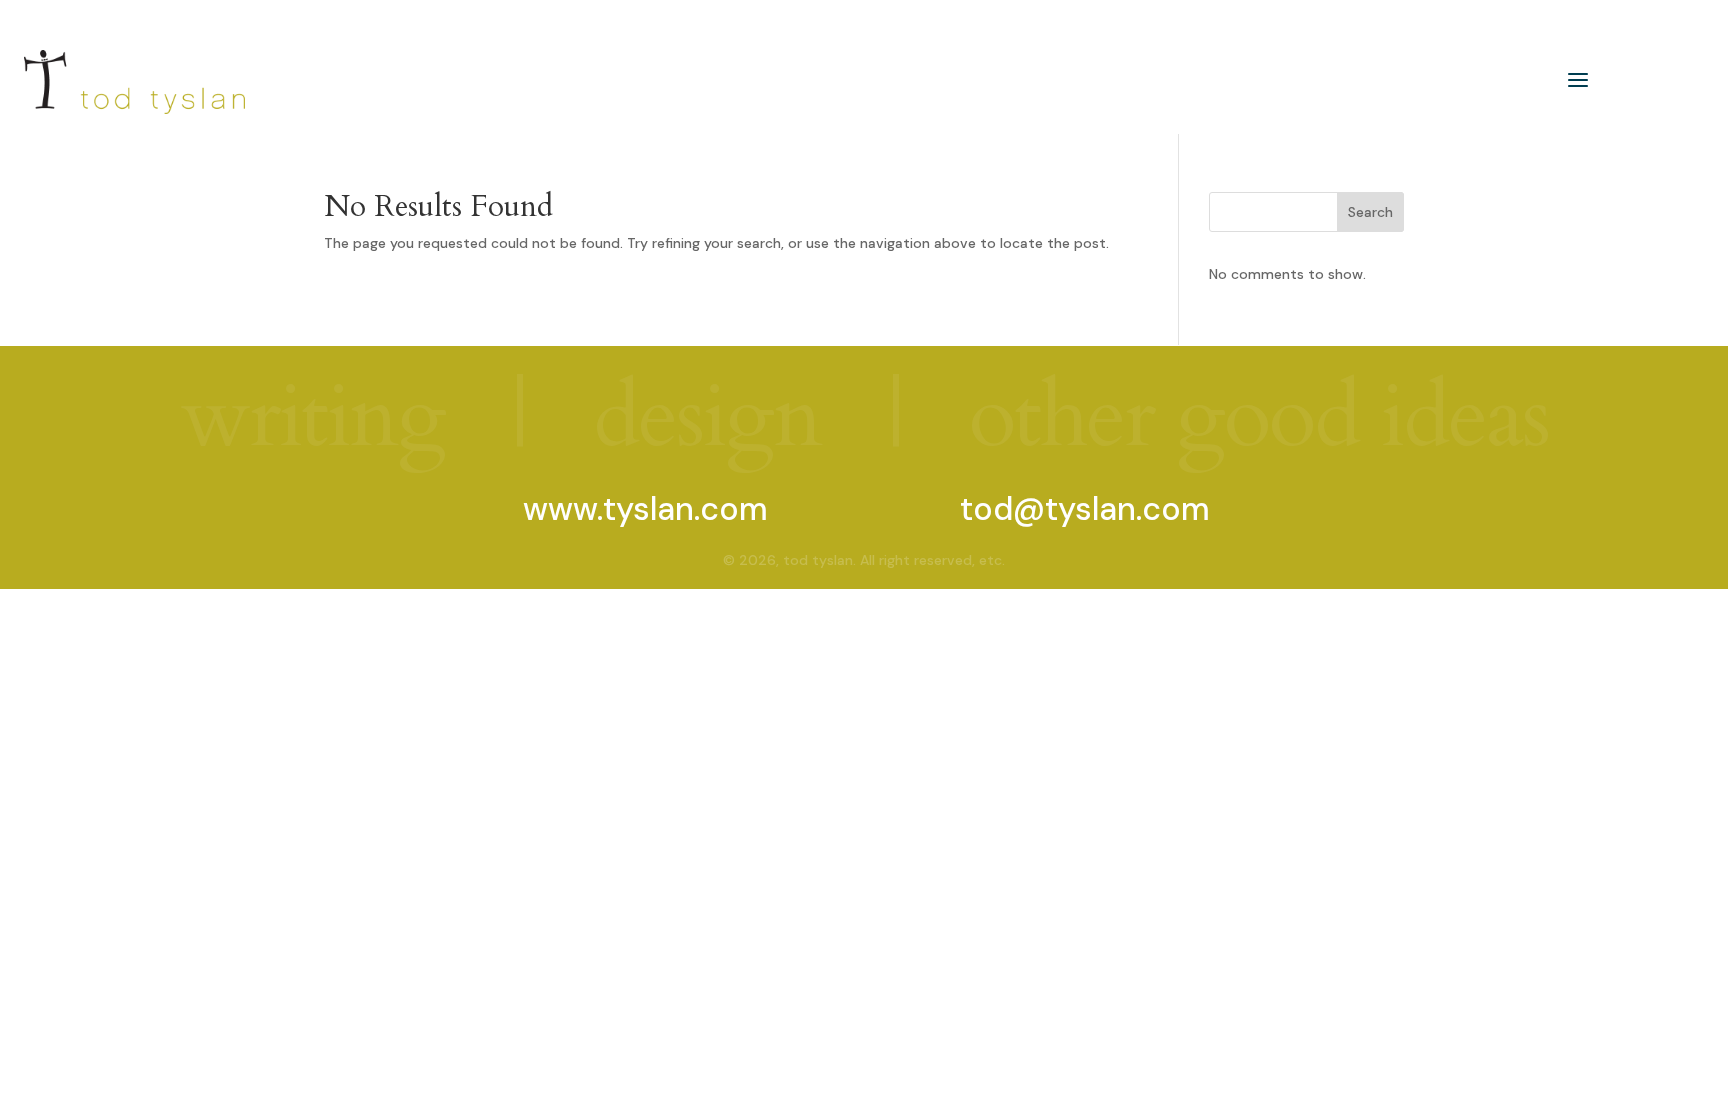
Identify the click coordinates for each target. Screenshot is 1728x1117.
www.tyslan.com (645, 509)
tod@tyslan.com (1085, 509)
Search (1370, 212)
